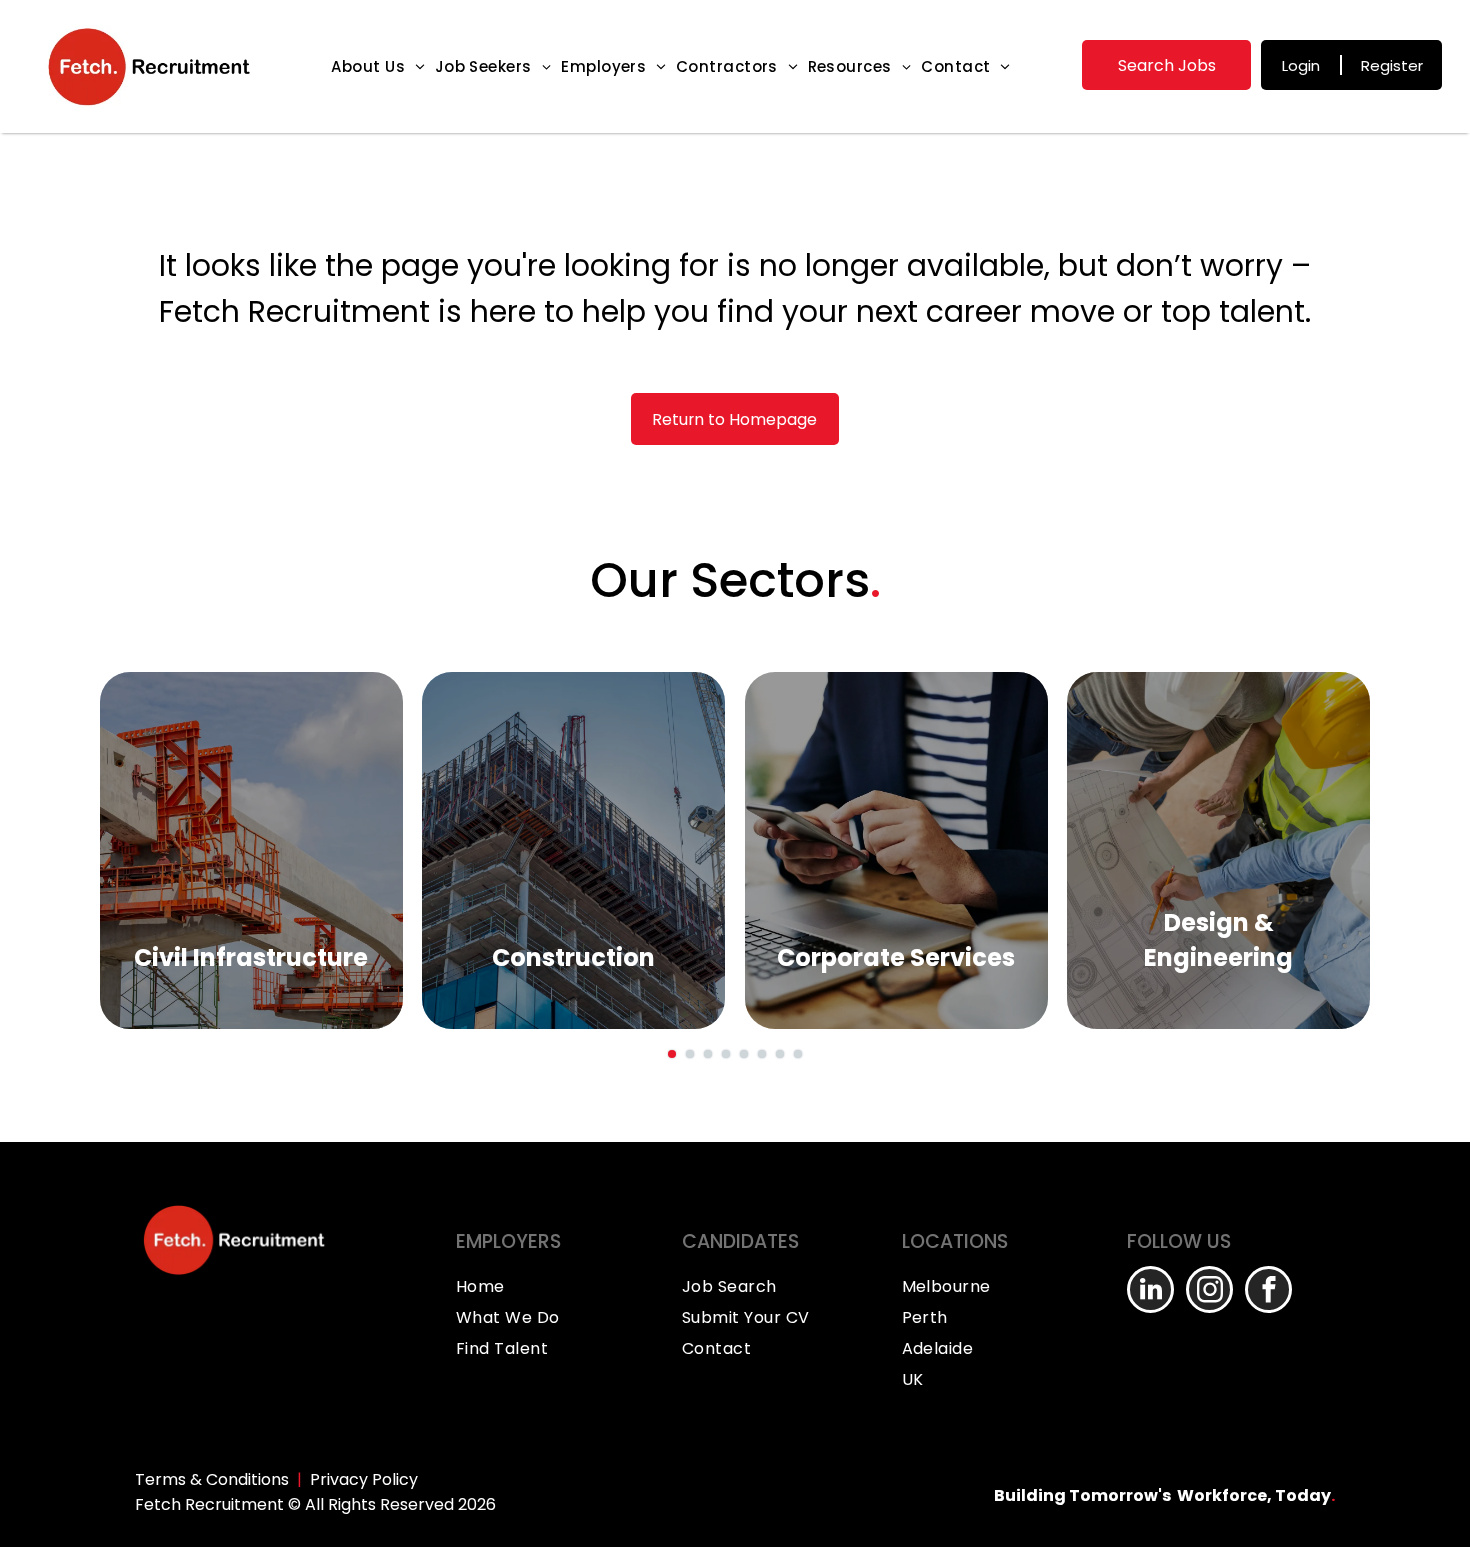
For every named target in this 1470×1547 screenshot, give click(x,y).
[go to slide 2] (690, 1054)
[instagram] (1209, 1292)
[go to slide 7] (780, 1054)
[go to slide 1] (672, 1054)
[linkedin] (1150, 1292)
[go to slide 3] (708, 1054)
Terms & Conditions (212, 1479)
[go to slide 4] (726, 1054)
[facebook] (1268, 1292)
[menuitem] (377, 66)
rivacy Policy (369, 1479)
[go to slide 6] (762, 1054)
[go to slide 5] (744, 1054)
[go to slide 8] (798, 1054)
